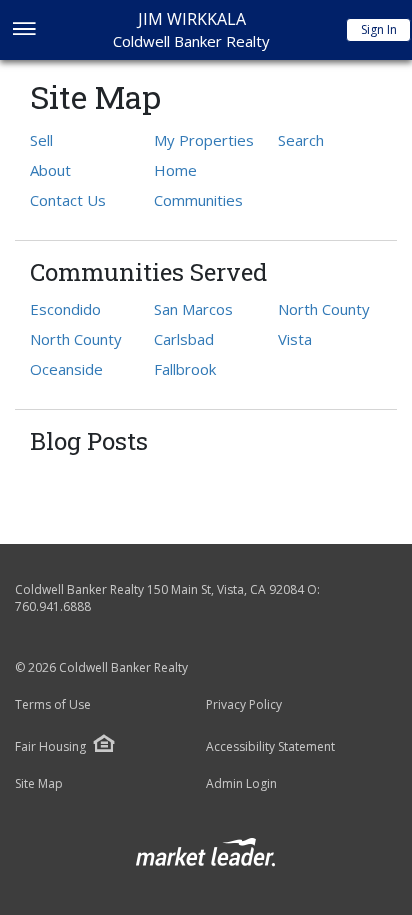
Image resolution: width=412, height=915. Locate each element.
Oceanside (66, 369)
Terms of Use (53, 705)
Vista (295, 339)
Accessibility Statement (270, 747)
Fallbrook (185, 369)
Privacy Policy (244, 705)
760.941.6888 (53, 606)
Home (175, 170)
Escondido (65, 309)
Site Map (39, 784)
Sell (41, 140)
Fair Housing (50, 746)
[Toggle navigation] (23, 30)
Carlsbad (184, 339)
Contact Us (68, 200)
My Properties (204, 140)
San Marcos (193, 309)
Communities (198, 200)
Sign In (379, 29)
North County (76, 339)
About (50, 170)
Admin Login (241, 784)
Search (301, 140)
